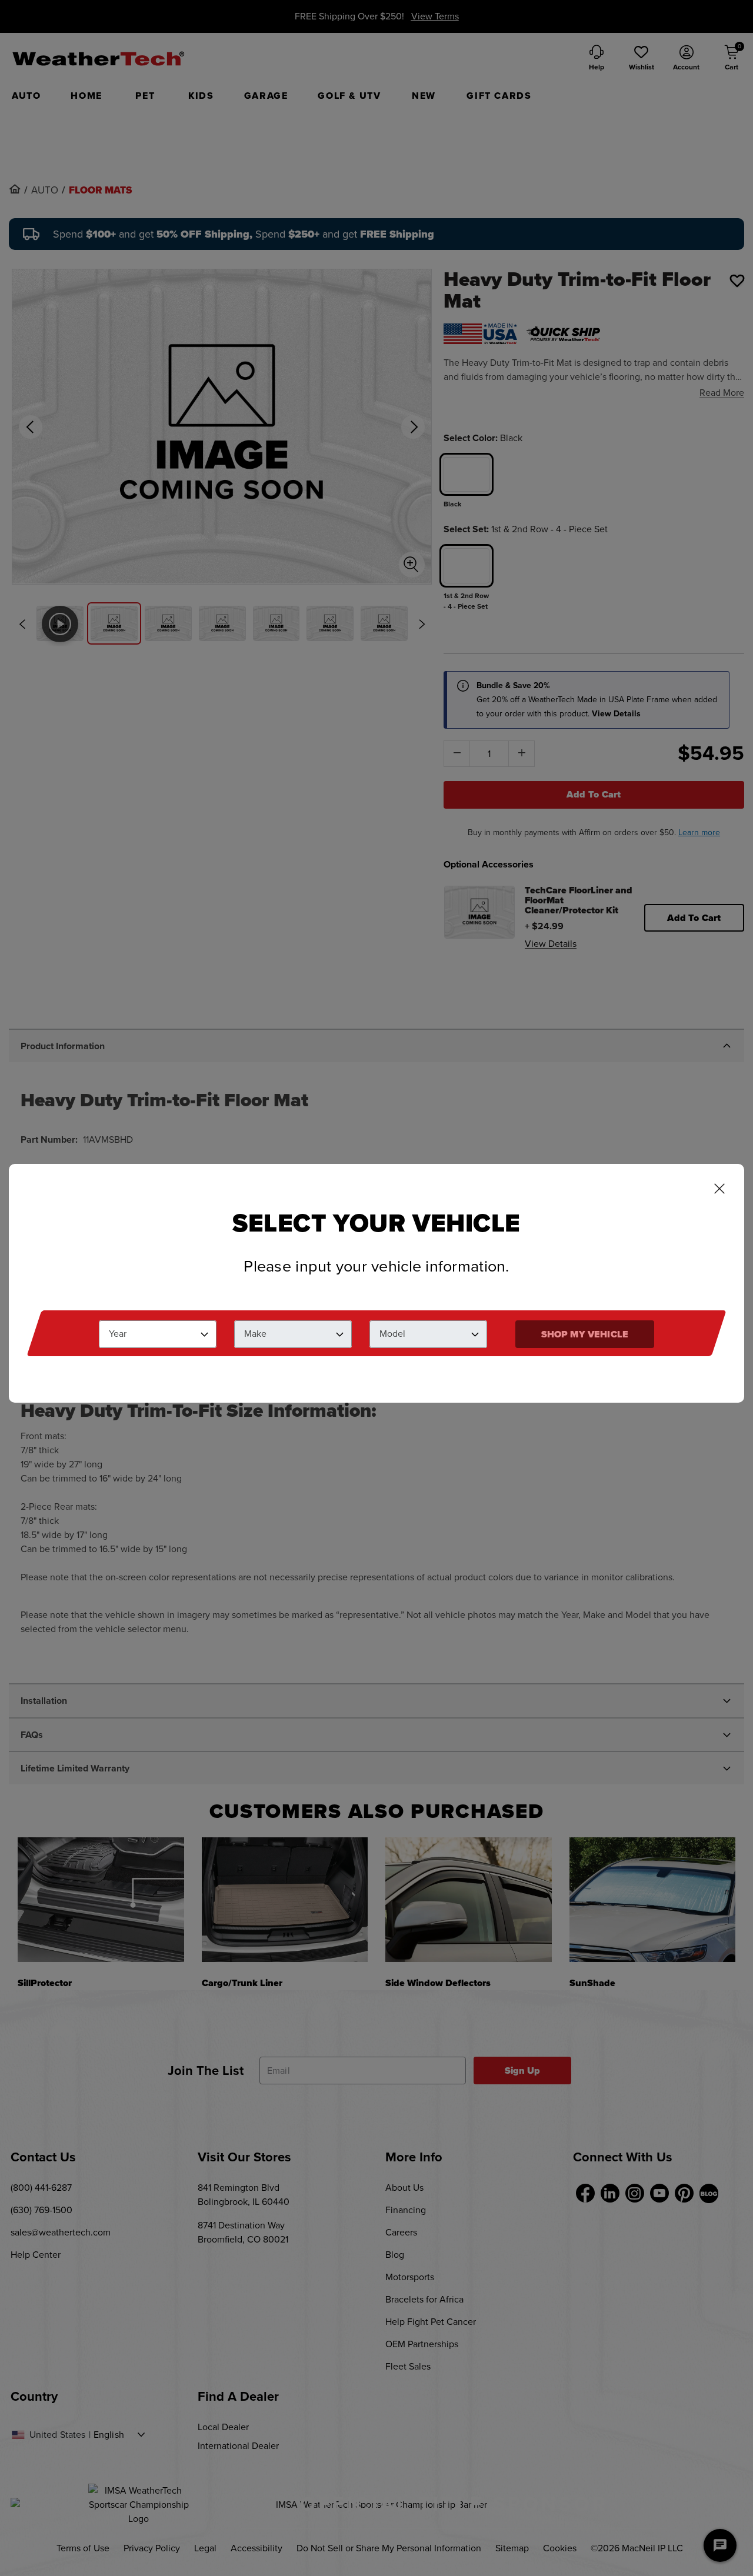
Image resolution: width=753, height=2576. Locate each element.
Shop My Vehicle (585, 1334)
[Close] (719, 1190)
